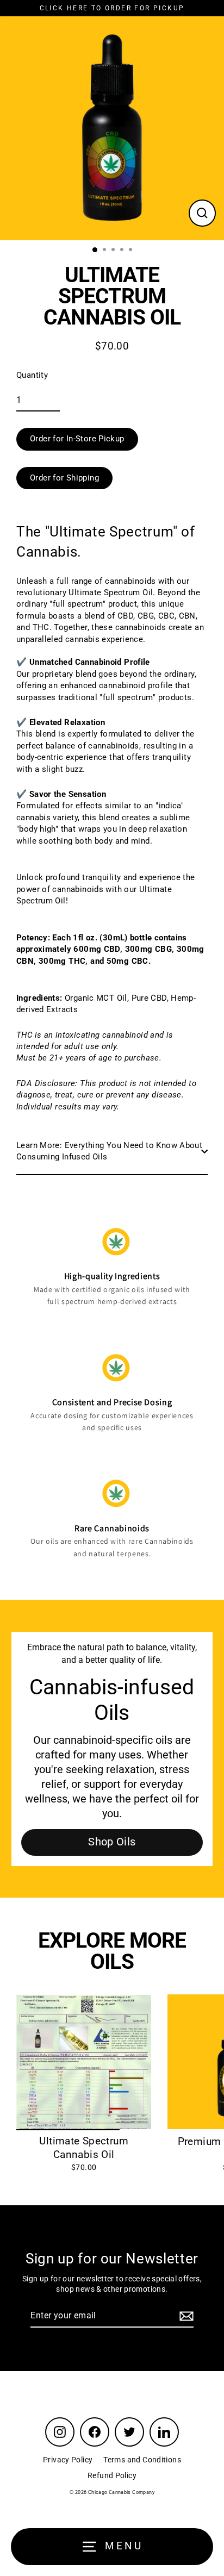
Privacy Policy (68, 2460)
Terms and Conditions (142, 2460)
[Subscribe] (185, 2316)
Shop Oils (112, 1842)
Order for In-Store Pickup (77, 439)
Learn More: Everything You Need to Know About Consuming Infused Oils (109, 1151)
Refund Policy (112, 2475)
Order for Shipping (64, 478)
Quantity (32, 375)
